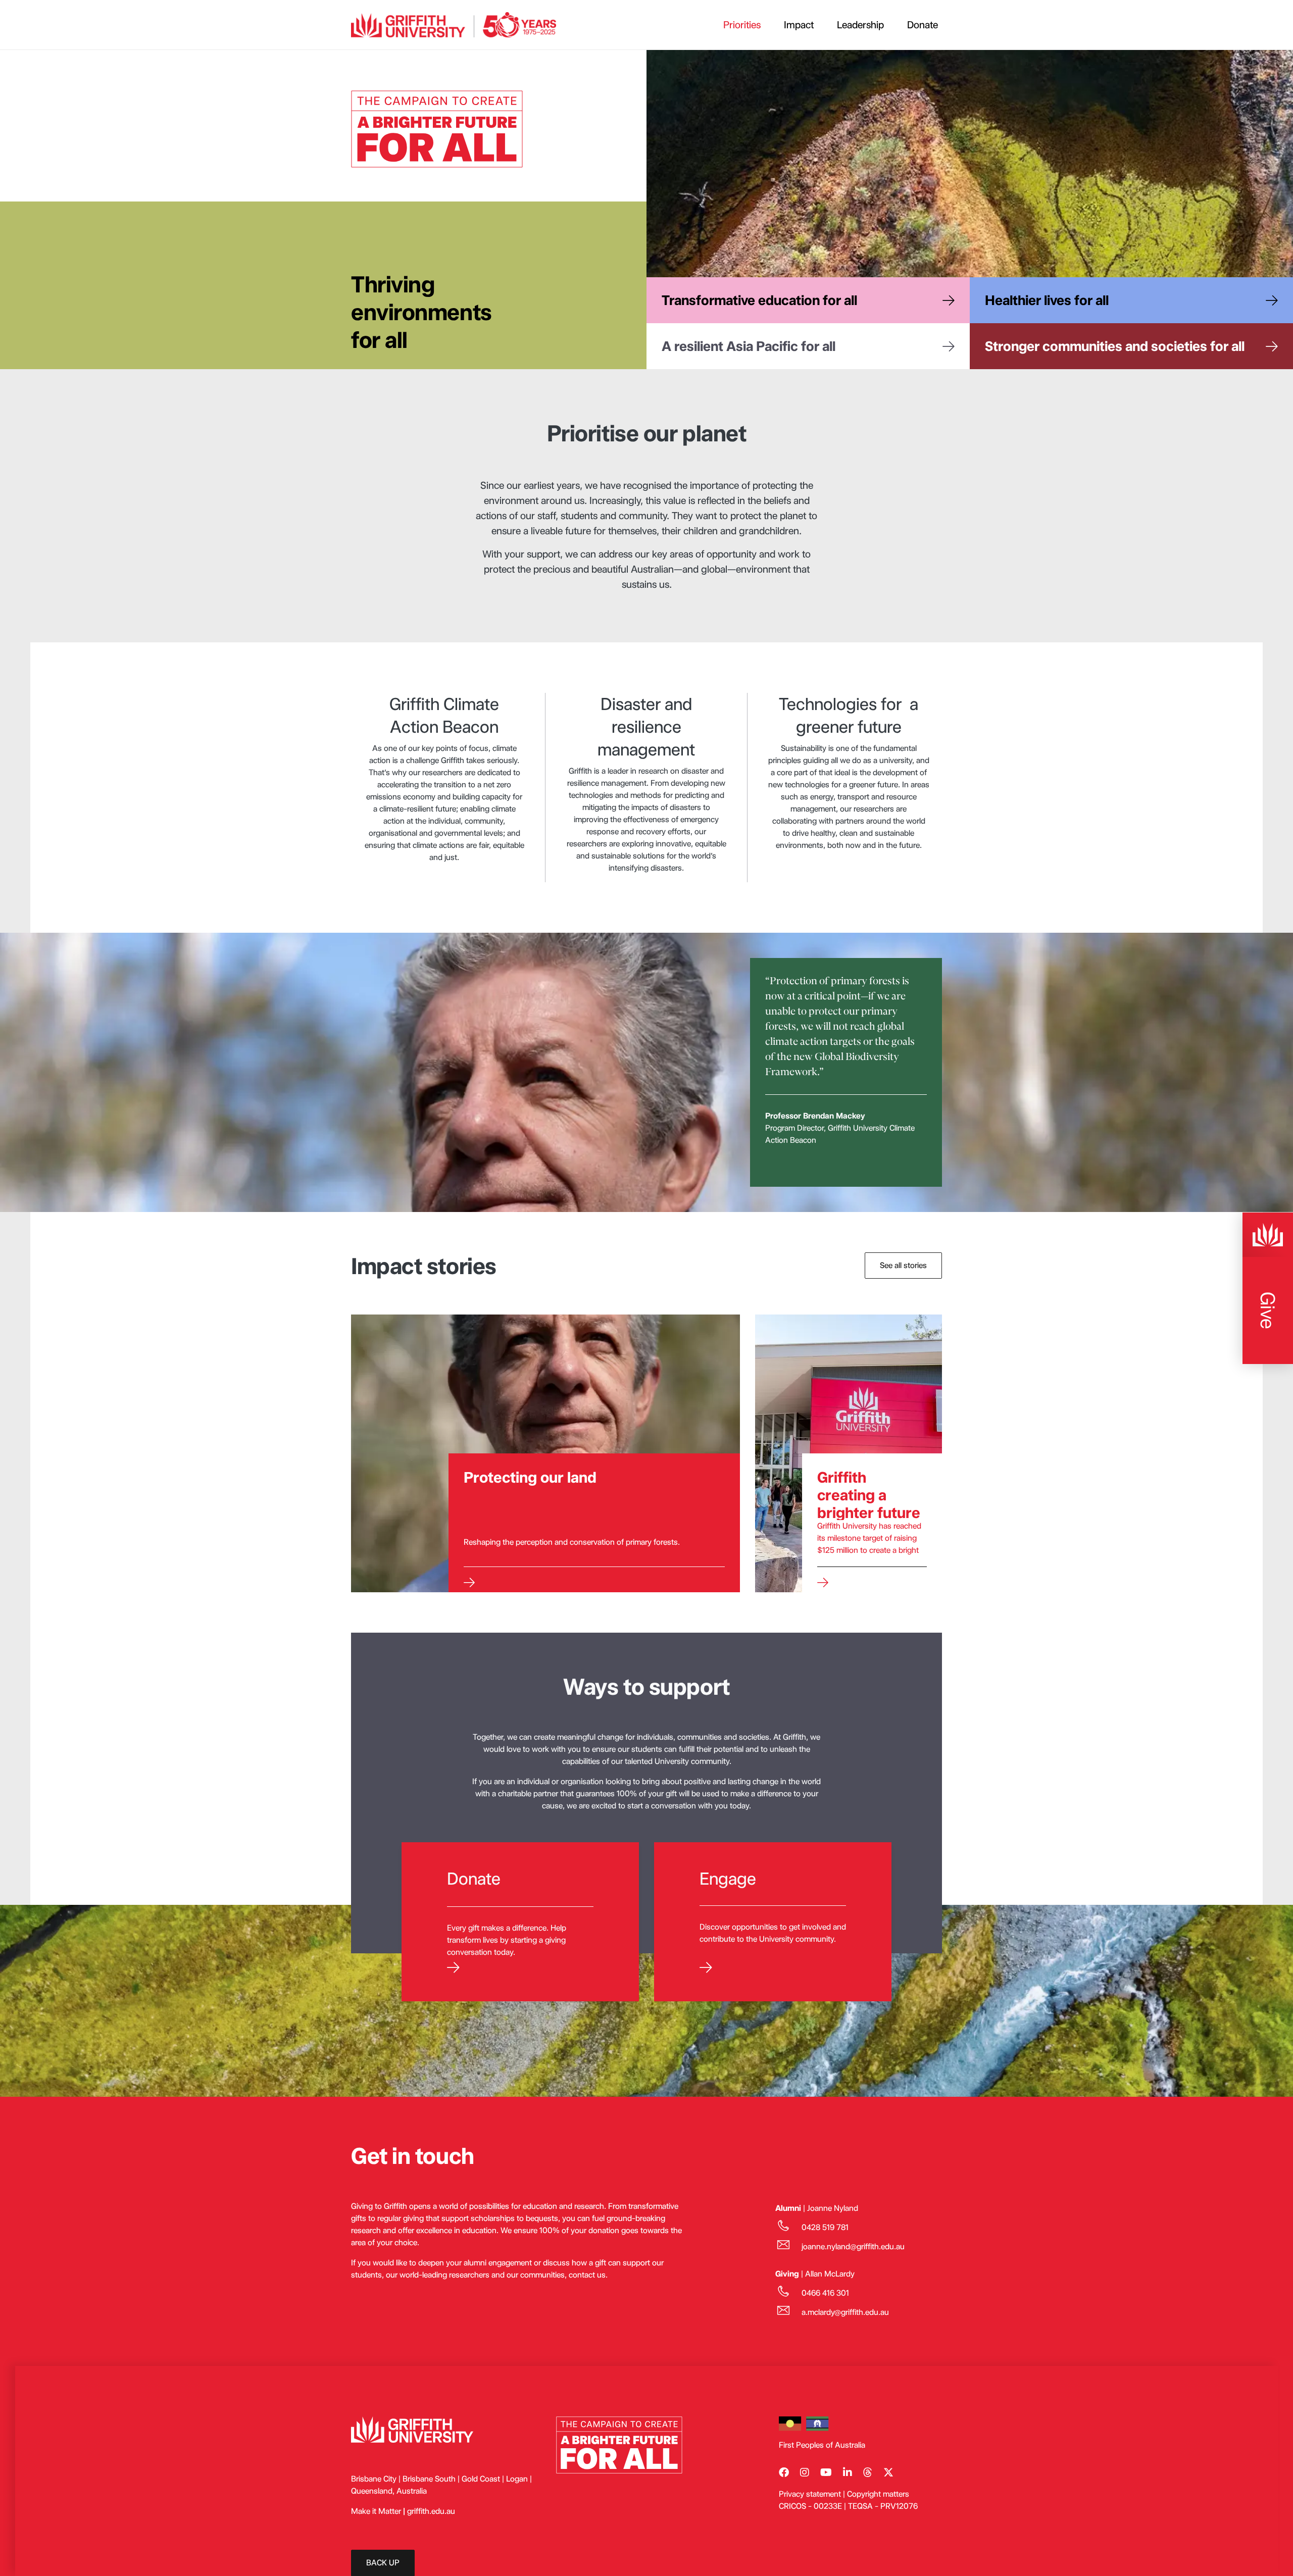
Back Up (383, 2563)
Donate (923, 25)
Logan (517, 2479)
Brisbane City (374, 2479)
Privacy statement (810, 2494)
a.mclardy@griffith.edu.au (845, 2312)
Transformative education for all (759, 300)
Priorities (742, 25)
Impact (799, 25)
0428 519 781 (825, 2227)
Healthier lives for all (1047, 300)
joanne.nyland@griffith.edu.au (853, 2246)
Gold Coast (482, 2479)
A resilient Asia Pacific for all (749, 346)
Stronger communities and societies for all (1115, 346)
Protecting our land (530, 1477)
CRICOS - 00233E (810, 2506)
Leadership (860, 25)
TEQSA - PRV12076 (883, 2506)
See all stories (903, 1265)
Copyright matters (878, 2494)
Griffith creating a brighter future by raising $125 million (869, 1512)
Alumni (788, 2208)
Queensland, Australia (389, 2491)
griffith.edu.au (431, 2511)
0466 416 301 (825, 2293)
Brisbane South (429, 2479)
